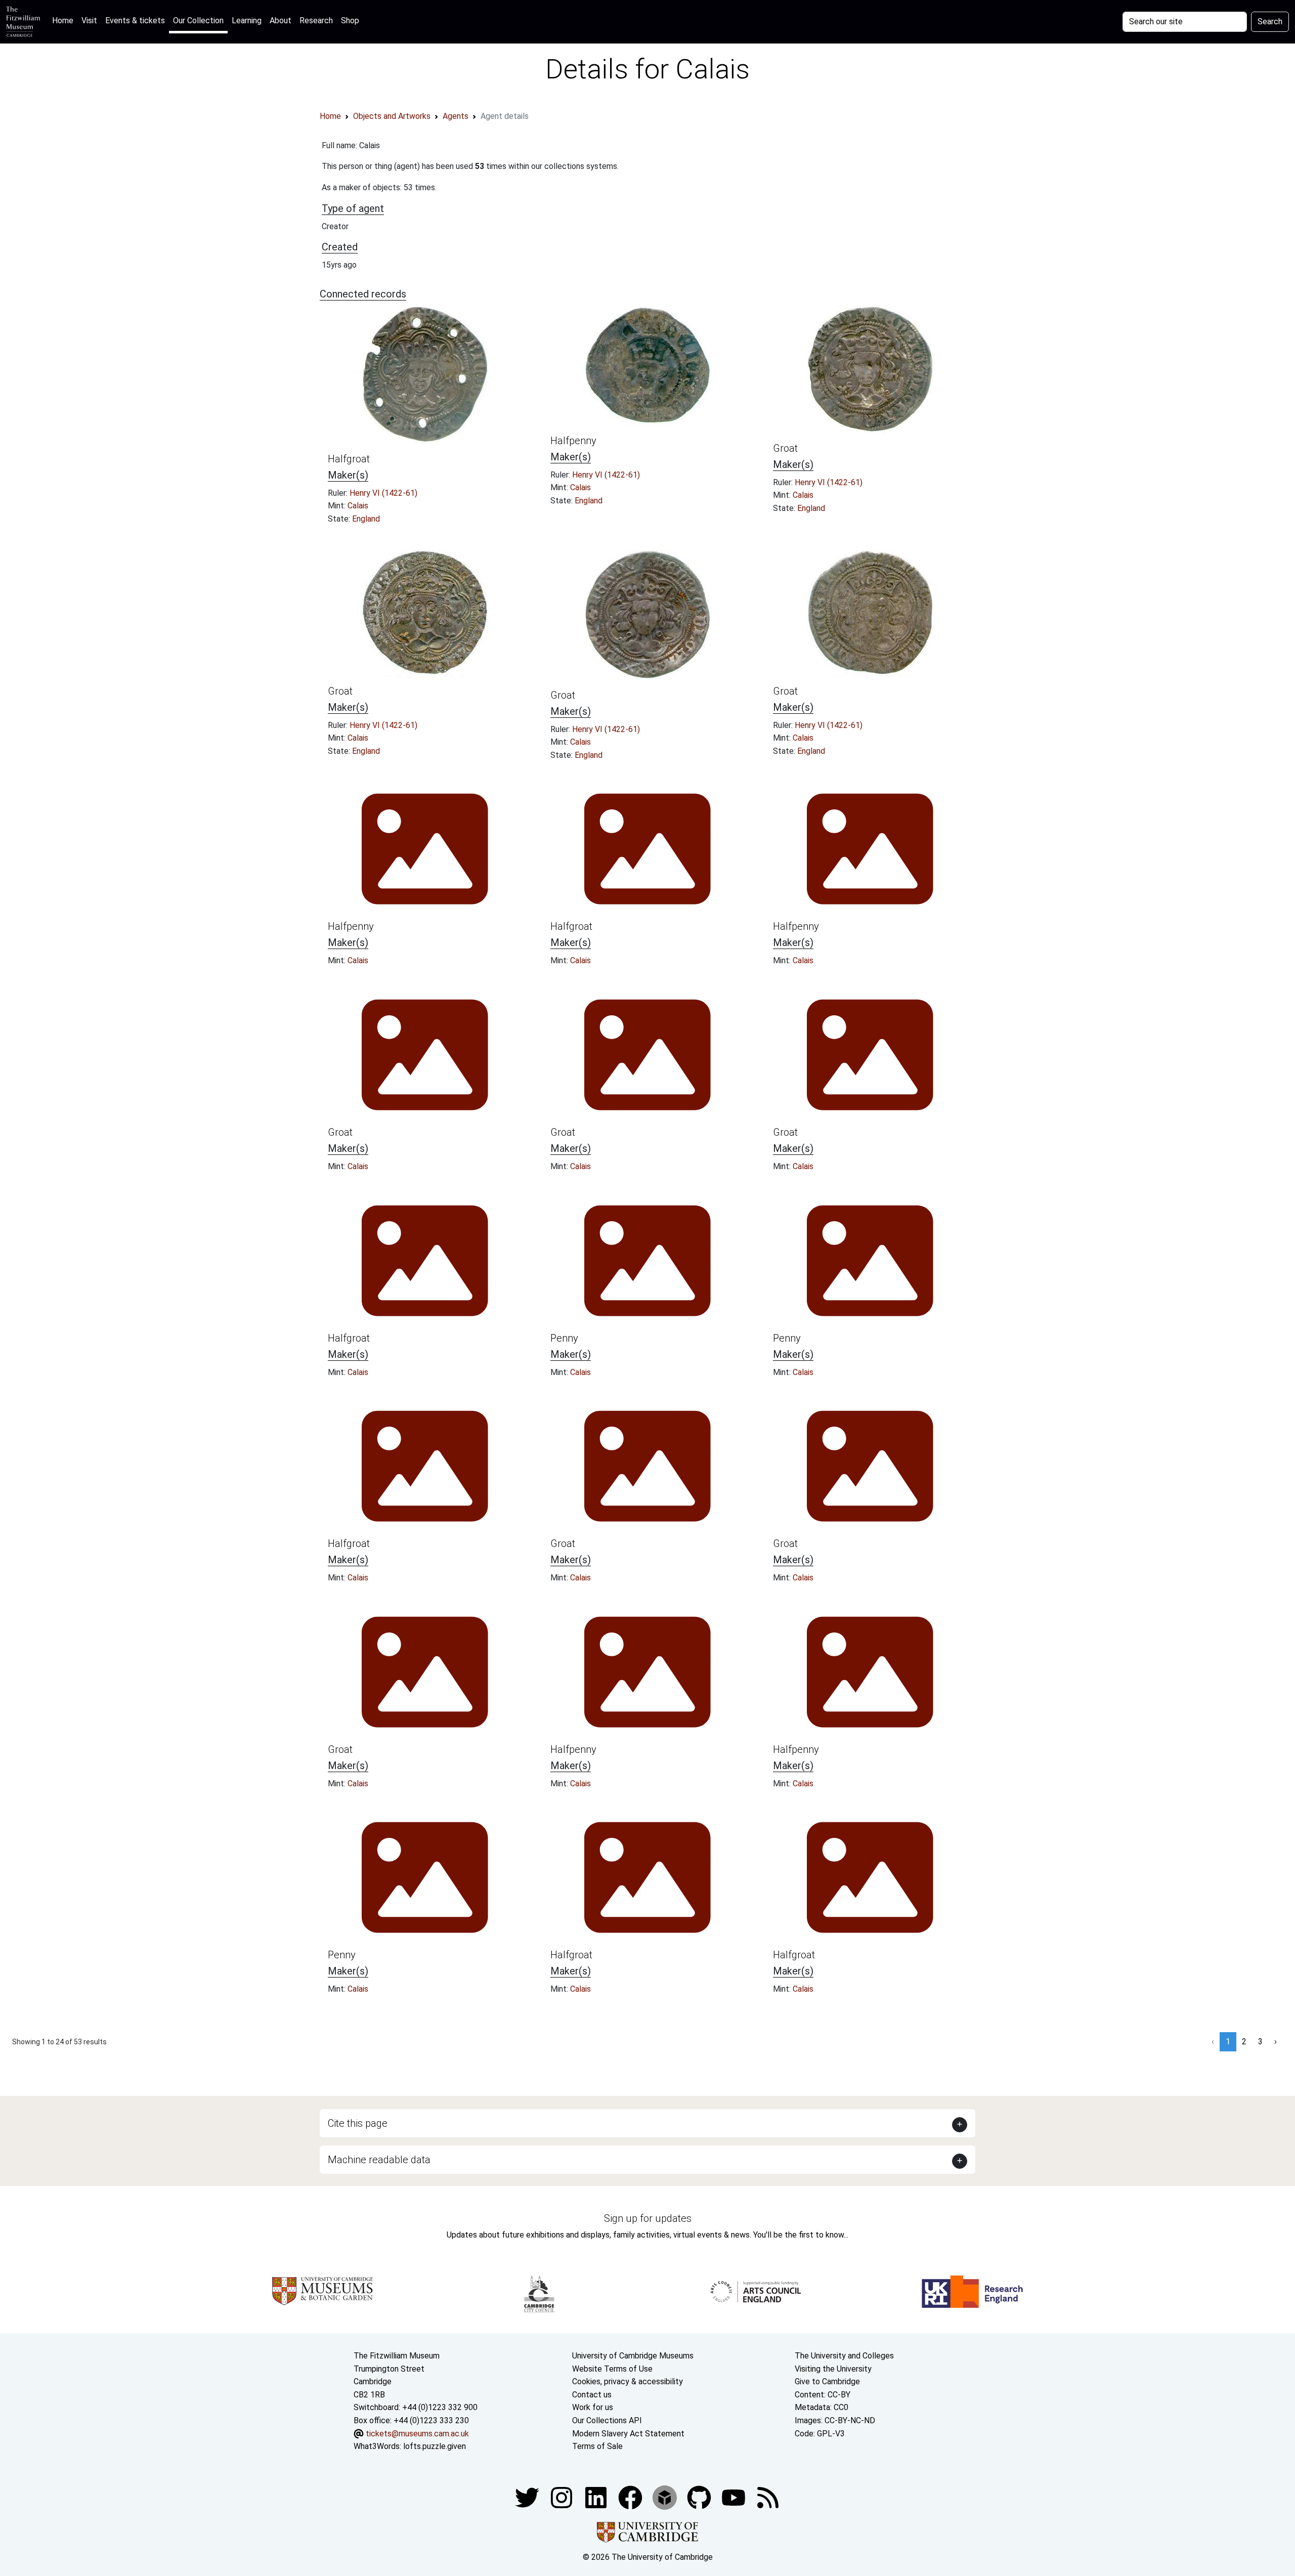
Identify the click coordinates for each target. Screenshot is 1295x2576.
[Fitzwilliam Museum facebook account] (597, 2497)
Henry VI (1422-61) (383, 493)
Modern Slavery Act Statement (628, 2434)
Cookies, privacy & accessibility (628, 2381)
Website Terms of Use (612, 2369)
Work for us (593, 2407)
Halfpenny (573, 441)
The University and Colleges (844, 2356)
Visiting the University (833, 2369)
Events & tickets (135, 20)
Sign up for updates (648, 2218)
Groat (785, 448)
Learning (247, 20)
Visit (89, 20)
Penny (564, 1338)
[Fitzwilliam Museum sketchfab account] (666, 2497)
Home (65, 20)
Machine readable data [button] (379, 2160)
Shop (350, 20)
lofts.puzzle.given (435, 2446)
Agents (456, 116)
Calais (358, 506)
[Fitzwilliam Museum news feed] (768, 2497)
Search (1270, 22)
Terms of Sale (597, 2446)
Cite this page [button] (358, 2123)
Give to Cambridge (827, 2381)
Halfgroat (349, 459)
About (280, 20)
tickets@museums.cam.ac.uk (417, 2434)
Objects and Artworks (392, 116)
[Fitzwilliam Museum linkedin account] (631, 2497)
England (366, 519)
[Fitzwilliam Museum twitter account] (528, 2497)
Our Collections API (607, 2420)
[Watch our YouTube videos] (735, 2497)
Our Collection (198, 20)
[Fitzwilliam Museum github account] (700, 2497)
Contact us (592, 2395)
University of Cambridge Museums (633, 2356)
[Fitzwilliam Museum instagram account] (563, 2497)
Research (316, 20)
